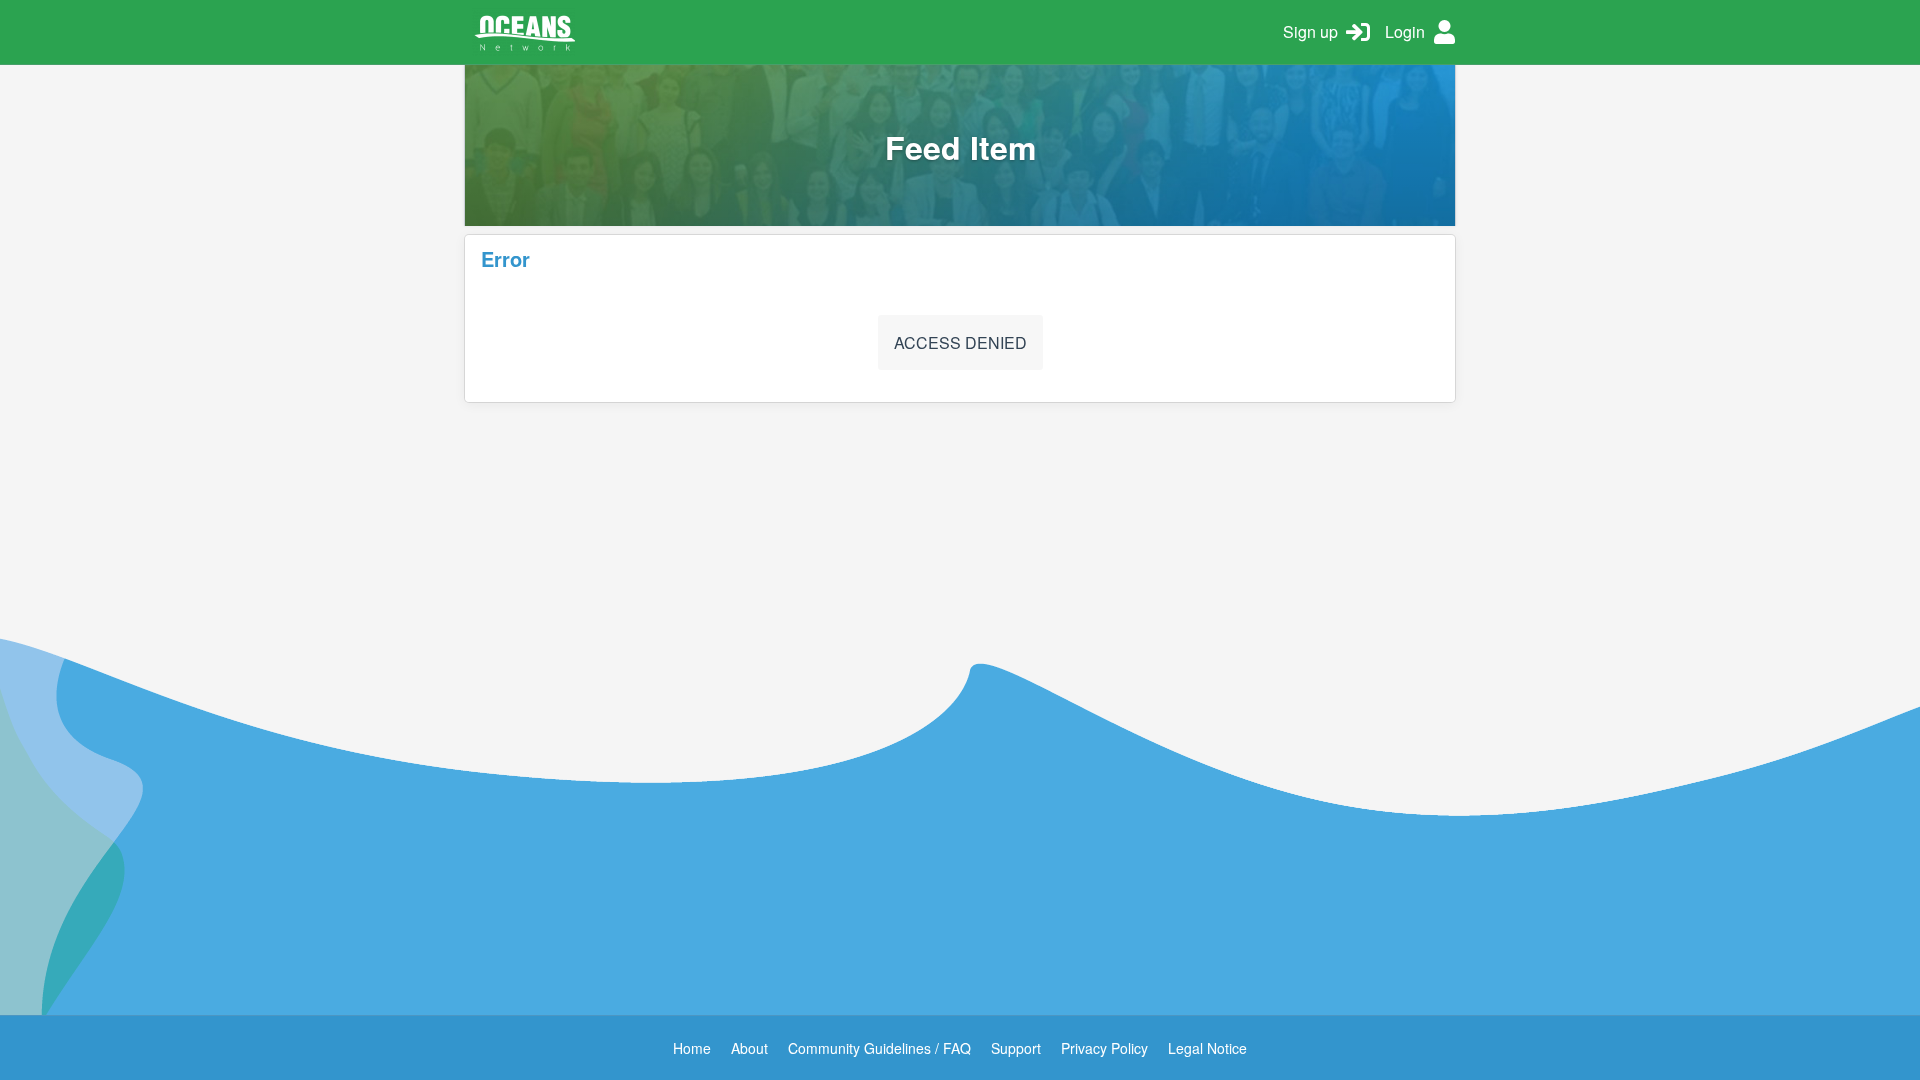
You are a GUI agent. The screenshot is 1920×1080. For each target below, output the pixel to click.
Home (692, 1048)
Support (1016, 1048)
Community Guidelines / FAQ (879, 1048)
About (749, 1048)
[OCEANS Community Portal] (866, 32)
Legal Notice (1207, 1048)
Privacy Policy (1104, 1048)
